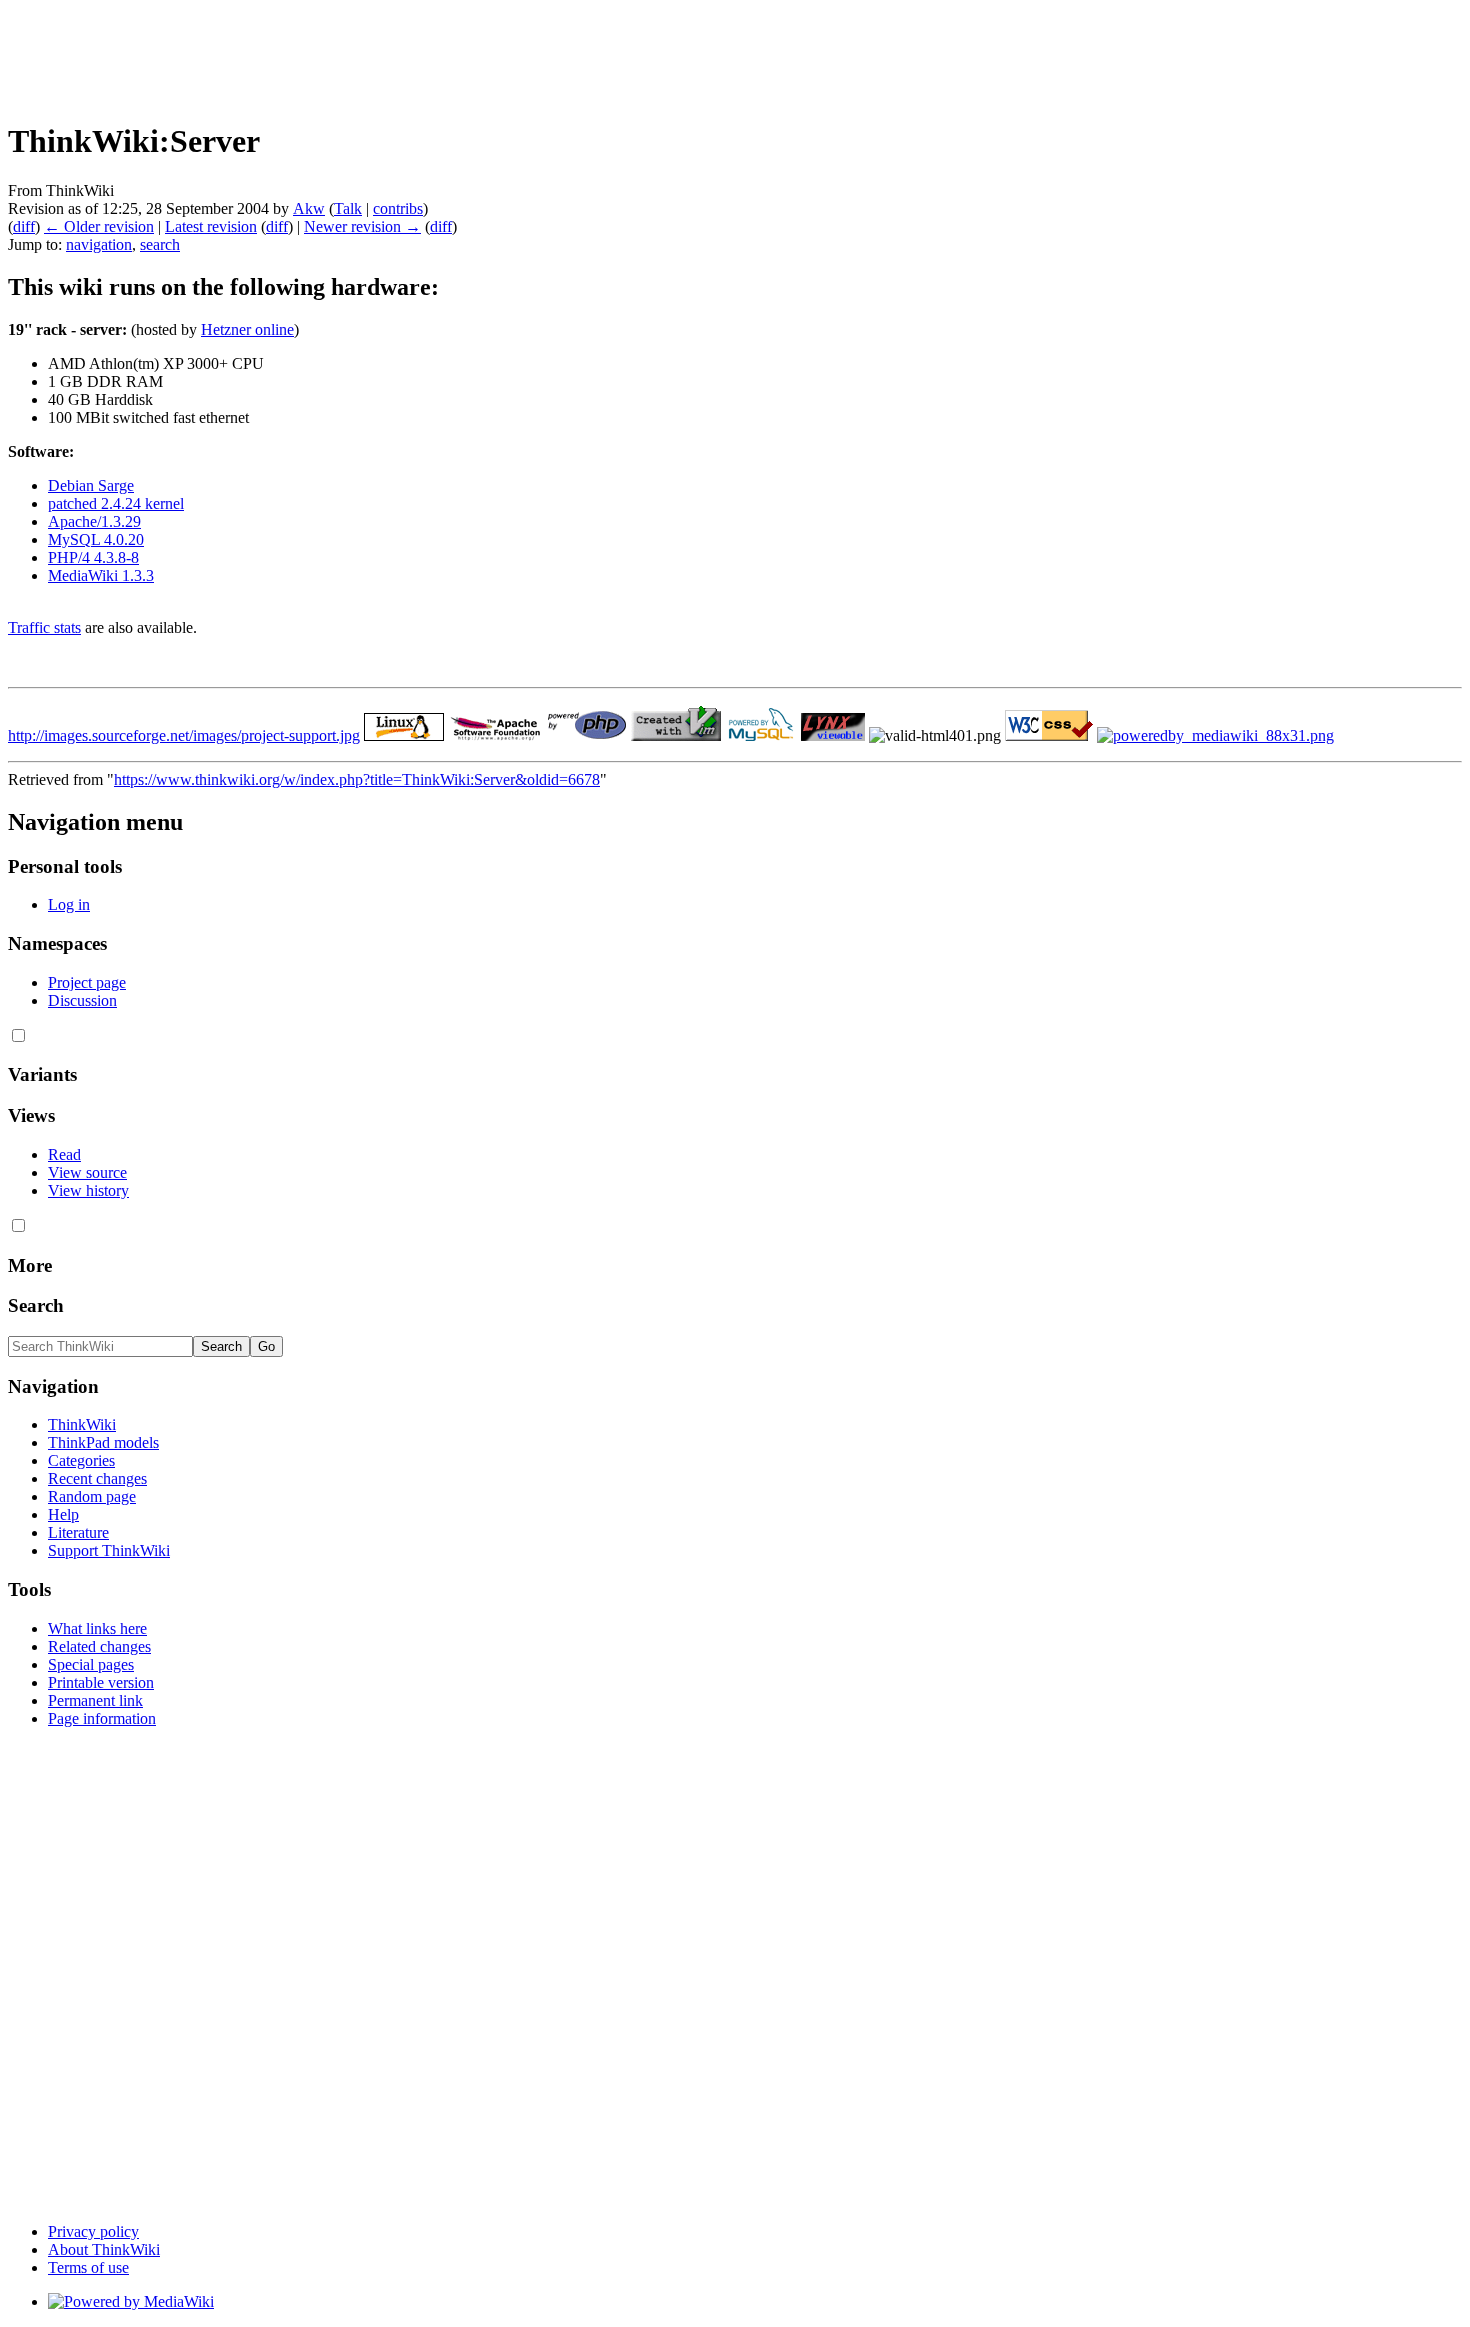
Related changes (99, 1646)
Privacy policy (93, 2231)
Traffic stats (44, 627)
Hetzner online (247, 329)
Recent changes (97, 1478)
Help (63, 1514)
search (160, 244)
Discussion (82, 1000)
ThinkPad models (103, 1442)
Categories (81, 1460)
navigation (99, 244)
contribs (398, 208)
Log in (69, 904)
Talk (348, 208)
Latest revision (211, 226)
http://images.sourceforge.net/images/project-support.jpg (184, 735)
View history (88, 1190)
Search (36, 1305)
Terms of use (88, 2267)
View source (87, 1172)
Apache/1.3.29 (94, 521)
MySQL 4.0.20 (96, 539)
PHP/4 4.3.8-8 (93, 557)
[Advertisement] (372, 53)
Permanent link (95, 1700)
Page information (102, 1718)
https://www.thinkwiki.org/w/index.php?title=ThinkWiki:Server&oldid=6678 (357, 779)
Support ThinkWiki (109, 1550)
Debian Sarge (91, 485)
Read (64, 1154)
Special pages (91, 1664)
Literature (78, 1532)
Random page (92, 1496)
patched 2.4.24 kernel (116, 503)
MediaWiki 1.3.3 (101, 575)
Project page (87, 982)
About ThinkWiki (104, 2249)
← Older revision (99, 226)
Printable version (101, 1682)
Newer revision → (362, 226)
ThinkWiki (82, 1424)
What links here (97, 1628)
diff (24, 226)
